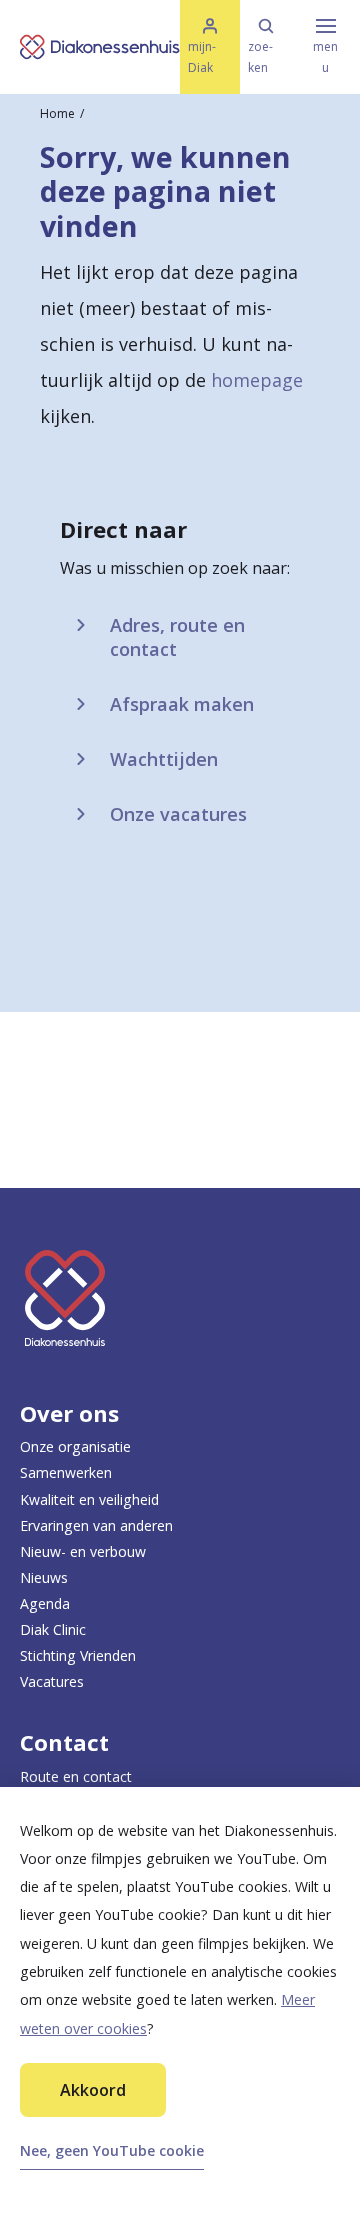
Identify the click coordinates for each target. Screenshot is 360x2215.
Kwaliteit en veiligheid (89, 1499)
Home (57, 113)
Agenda (45, 1603)
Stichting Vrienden (78, 1655)
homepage (257, 380)
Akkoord (93, 2090)
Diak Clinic (53, 1629)
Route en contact (76, 1776)
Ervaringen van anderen (96, 1525)
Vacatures (52, 1681)
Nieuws (44, 1577)
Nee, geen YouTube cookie (112, 2150)
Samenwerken (66, 1472)
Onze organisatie (75, 1446)
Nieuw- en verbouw (83, 1551)
